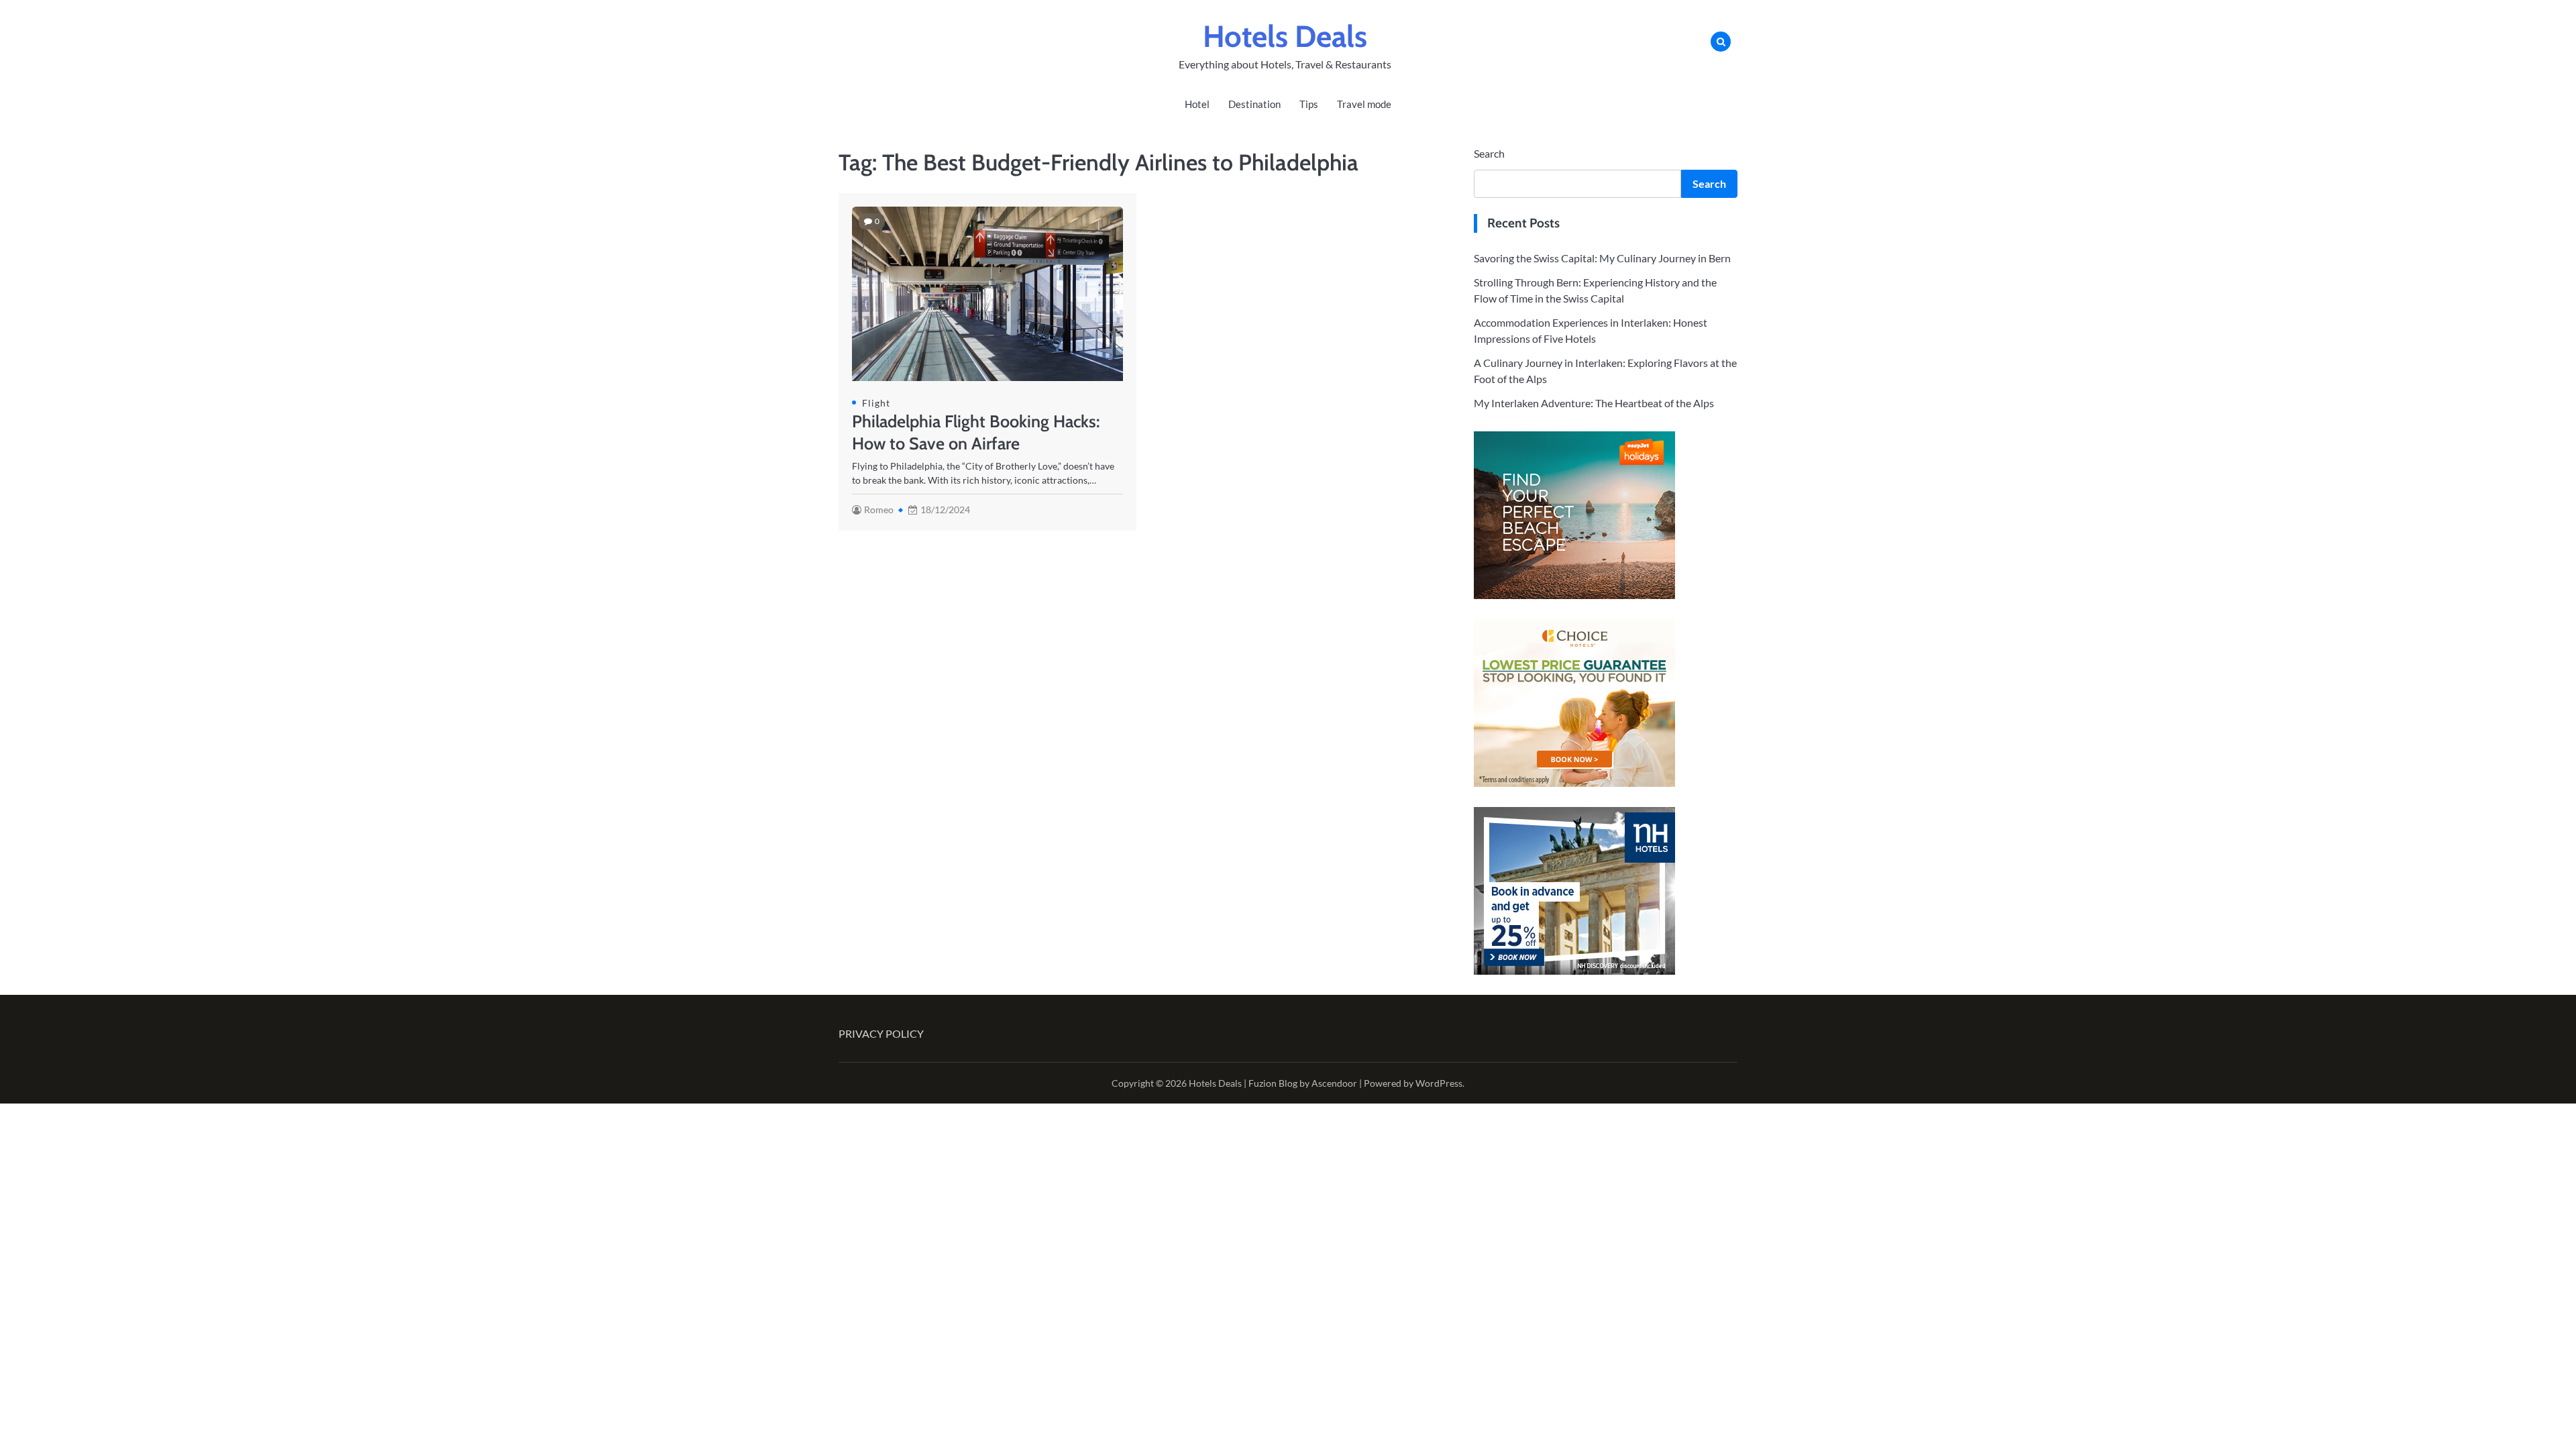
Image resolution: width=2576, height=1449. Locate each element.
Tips (1309, 104)
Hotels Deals (1285, 36)
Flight (876, 403)
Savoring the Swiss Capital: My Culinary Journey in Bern (1602, 258)
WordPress (1439, 1083)
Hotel (1197, 104)
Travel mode (1364, 104)
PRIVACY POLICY (881, 1033)
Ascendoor (1334, 1083)
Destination (1254, 104)
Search (1489, 153)
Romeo (879, 509)
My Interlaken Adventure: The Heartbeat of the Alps (1594, 403)
